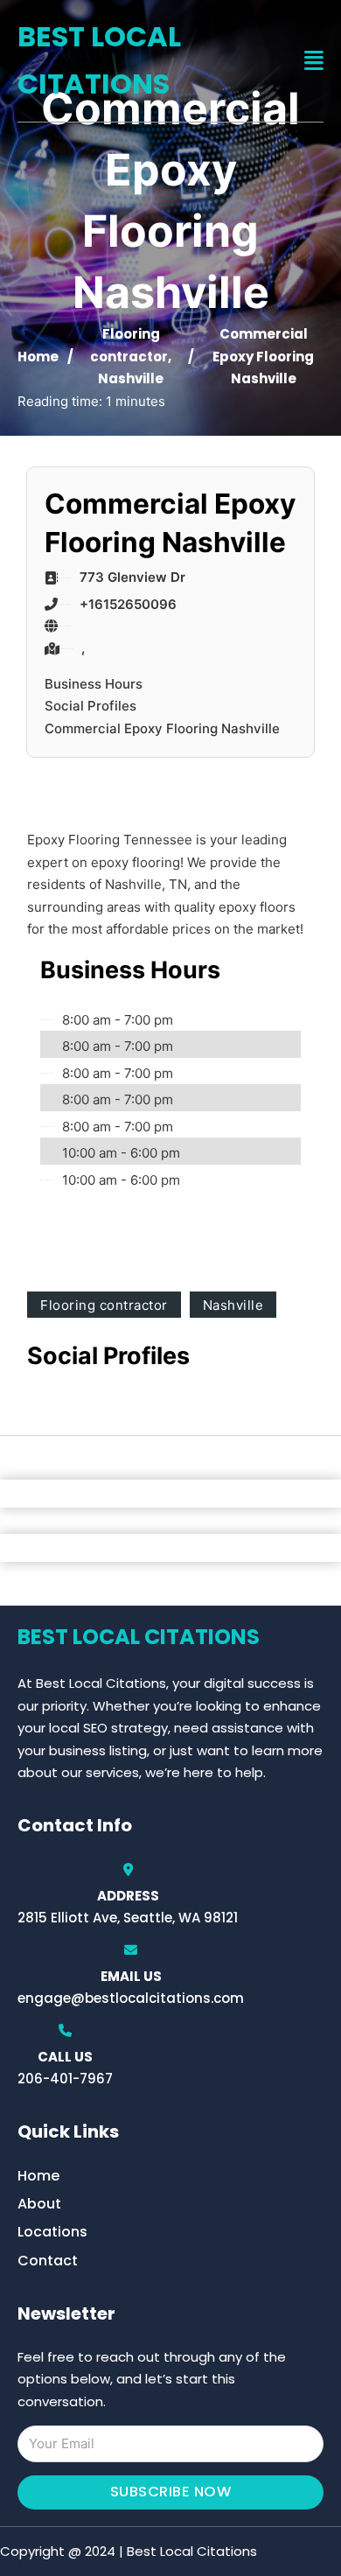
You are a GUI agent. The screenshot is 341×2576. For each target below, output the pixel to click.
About (39, 2204)
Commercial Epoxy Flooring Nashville (162, 728)
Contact (48, 2261)
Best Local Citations (99, 60)
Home (38, 357)
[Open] (314, 61)
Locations (52, 2232)
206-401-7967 (65, 2079)
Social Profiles (90, 706)
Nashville (131, 378)
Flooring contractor (104, 1305)
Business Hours (94, 684)
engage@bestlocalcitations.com (131, 1998)
